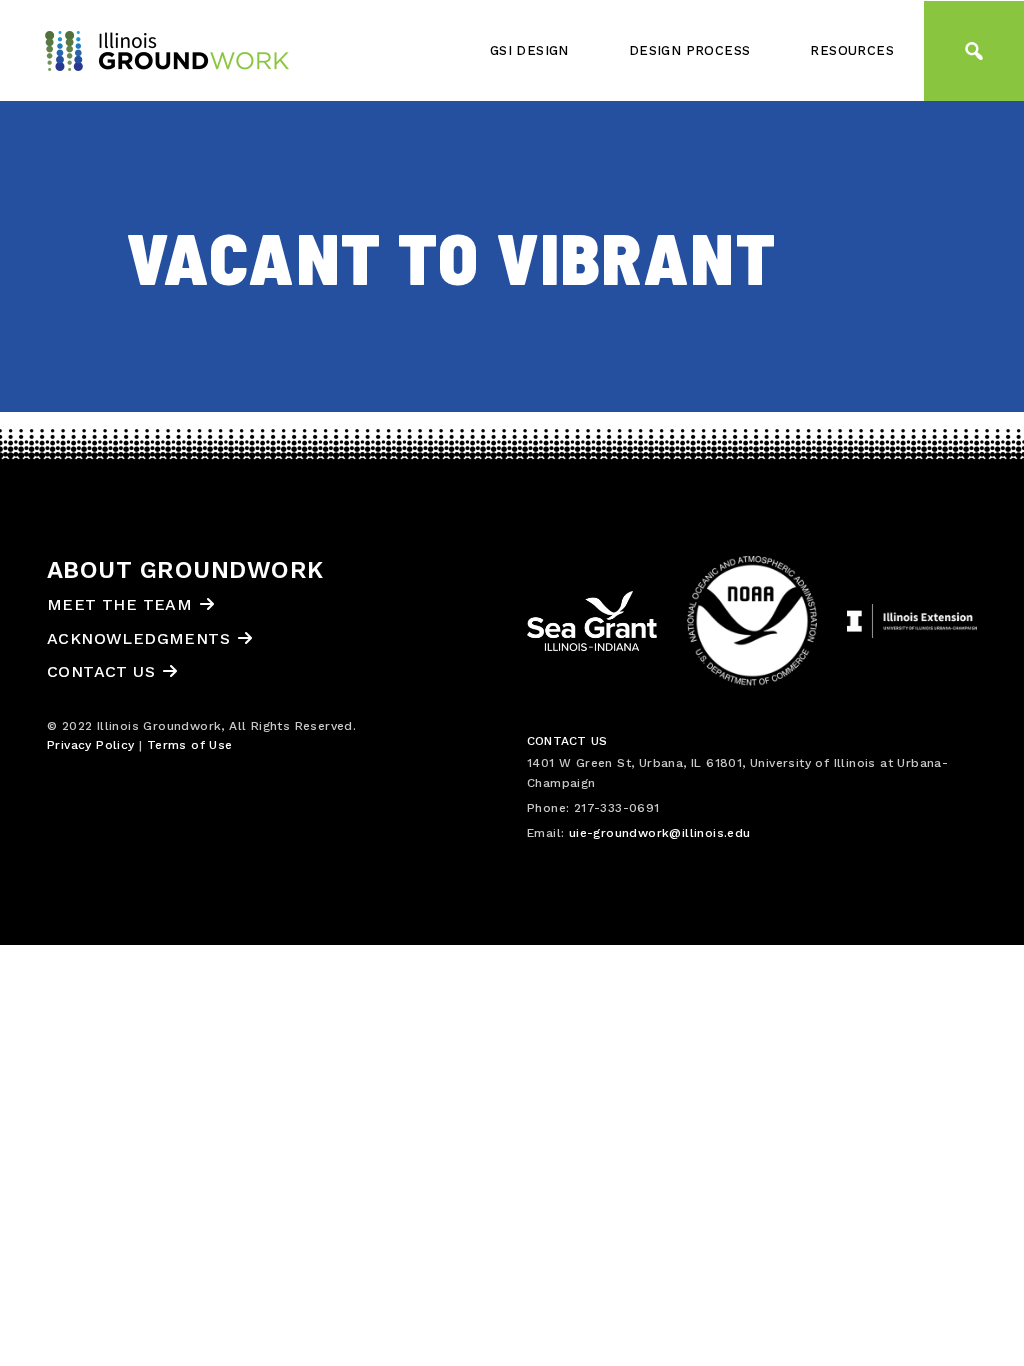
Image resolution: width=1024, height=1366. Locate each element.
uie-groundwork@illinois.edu (660, 833)
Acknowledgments (138, 638)
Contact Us (101, 671)
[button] (974, 51)
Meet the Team (119, 604)
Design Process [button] (690, 50)
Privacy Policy (91, 745)
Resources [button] (852, 50)
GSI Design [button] (529, 50)
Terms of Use (190, 745)
